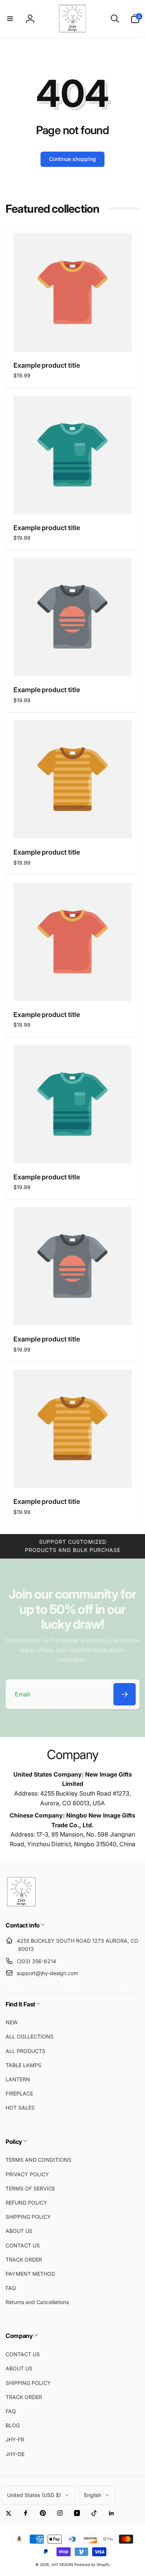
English (93, 2495)
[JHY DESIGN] (21, 1905)
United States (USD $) (34, 2495)
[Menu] (10, 19)
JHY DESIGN (62, 2564)
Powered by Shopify (92, 2564)
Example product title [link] (47, 365)
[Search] (115, 19)
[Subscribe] (125, 1694)
